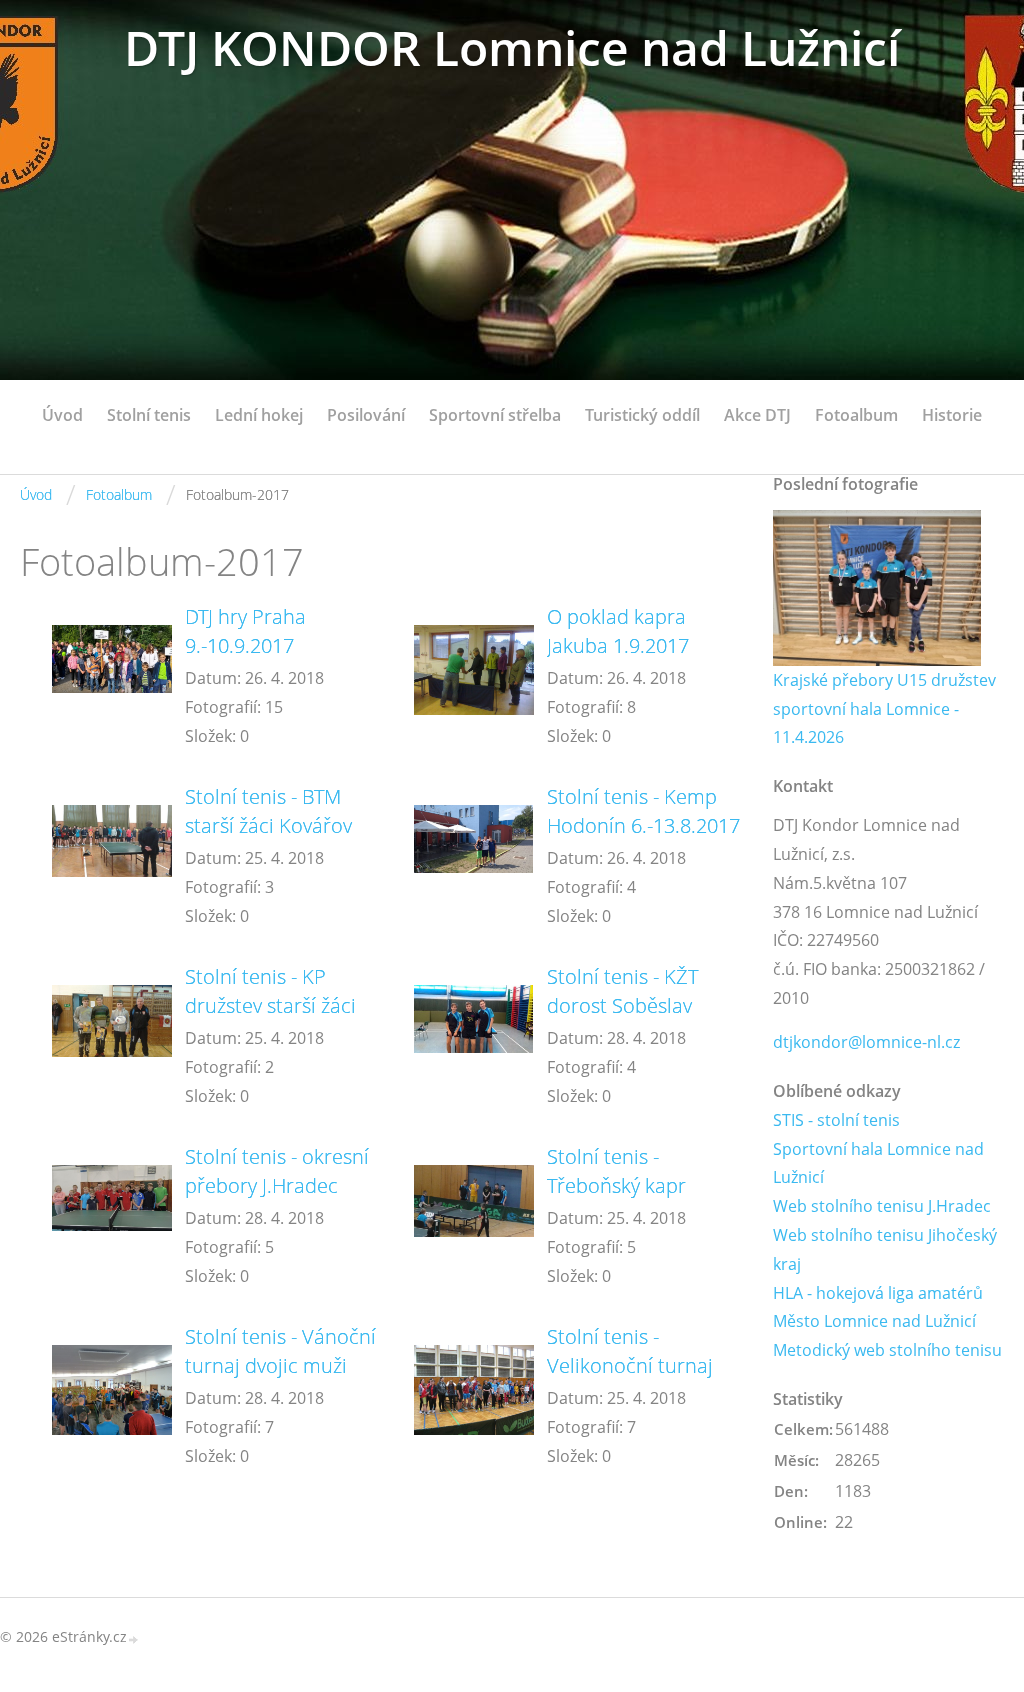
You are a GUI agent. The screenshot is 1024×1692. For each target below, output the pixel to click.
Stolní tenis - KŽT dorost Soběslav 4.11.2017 (622, 1005)
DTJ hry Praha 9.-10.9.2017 (245, 631)
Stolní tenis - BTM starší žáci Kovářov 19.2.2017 (268, 825)
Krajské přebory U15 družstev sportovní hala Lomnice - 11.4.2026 (884, 709)
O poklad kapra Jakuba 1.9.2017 (618, 631)
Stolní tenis (149, 415)
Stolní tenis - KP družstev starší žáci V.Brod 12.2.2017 (270, 1005)
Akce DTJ (757, 415)
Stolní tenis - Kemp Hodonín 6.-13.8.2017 (643, 811)
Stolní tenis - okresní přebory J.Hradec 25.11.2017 (277, 1185)
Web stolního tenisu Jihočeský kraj (885, 1249)
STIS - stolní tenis (836, 1120)
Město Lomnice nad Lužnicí (874, 1321)
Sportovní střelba (495, 415)
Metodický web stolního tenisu (887, 1350)
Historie (952, 415)
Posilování (366, 415)
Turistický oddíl (642, 415)
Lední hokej (259, 415)
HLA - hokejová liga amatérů (878, 1293)
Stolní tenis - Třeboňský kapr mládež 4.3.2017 (620, 1185)
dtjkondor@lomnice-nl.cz (866, 1042)
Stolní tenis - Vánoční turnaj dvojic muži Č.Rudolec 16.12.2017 (282, 1365)
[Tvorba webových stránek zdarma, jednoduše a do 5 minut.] (134, 1638)
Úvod (62, 415)
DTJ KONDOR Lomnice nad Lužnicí (512, 47)
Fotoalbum (856, 415)
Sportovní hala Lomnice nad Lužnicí (878, 1163)
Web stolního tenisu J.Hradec (882, 1206)
